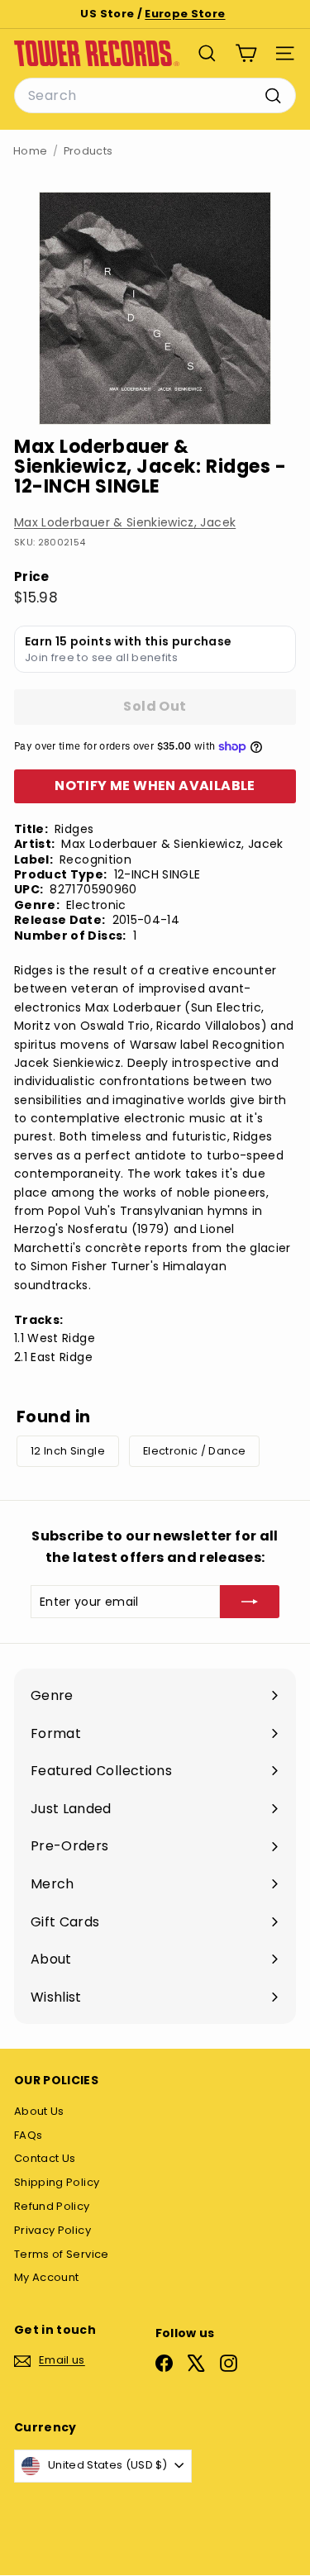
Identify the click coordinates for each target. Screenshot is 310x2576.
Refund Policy (52, 2206)
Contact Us (45, 2158)
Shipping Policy (57, 2182)
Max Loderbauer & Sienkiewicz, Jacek (125, 522)
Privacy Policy (52, 2230)
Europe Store (185, 14)
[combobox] (155, 96)
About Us (39, 2111)
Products (88, 151)
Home (30, 151)
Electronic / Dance (194, 1451)
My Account (47, 2277)
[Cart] (246, 53)
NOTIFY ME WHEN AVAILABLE (155, 786)
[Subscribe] (250, 1602)
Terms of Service (62, 2254)
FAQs (28, 2135)
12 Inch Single (68, 1451)
